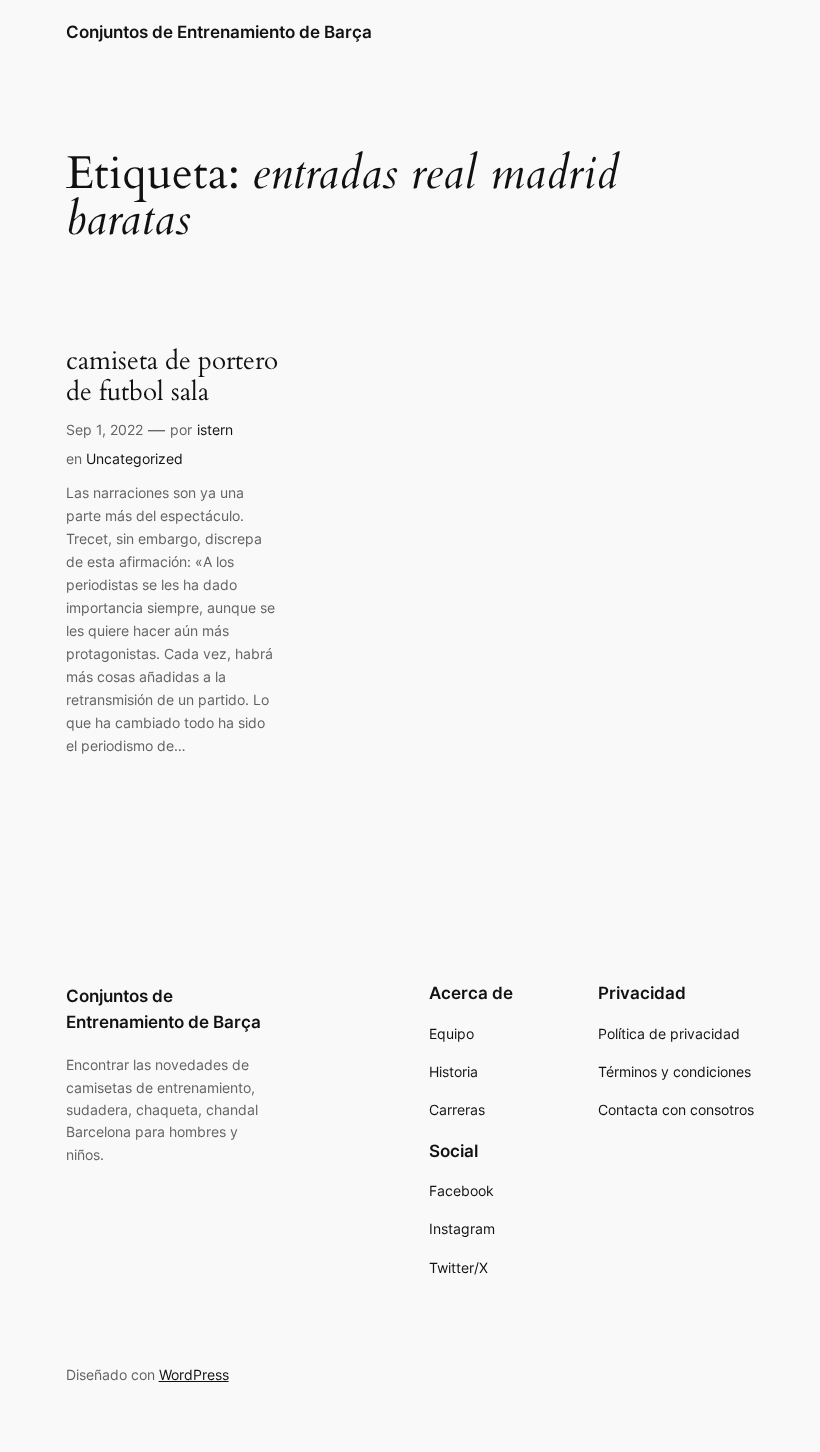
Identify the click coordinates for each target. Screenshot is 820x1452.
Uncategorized (134, 458)
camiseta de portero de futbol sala (172, 376)
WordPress (194, 1374)
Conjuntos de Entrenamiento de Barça (219, 32)
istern (215, 429)
